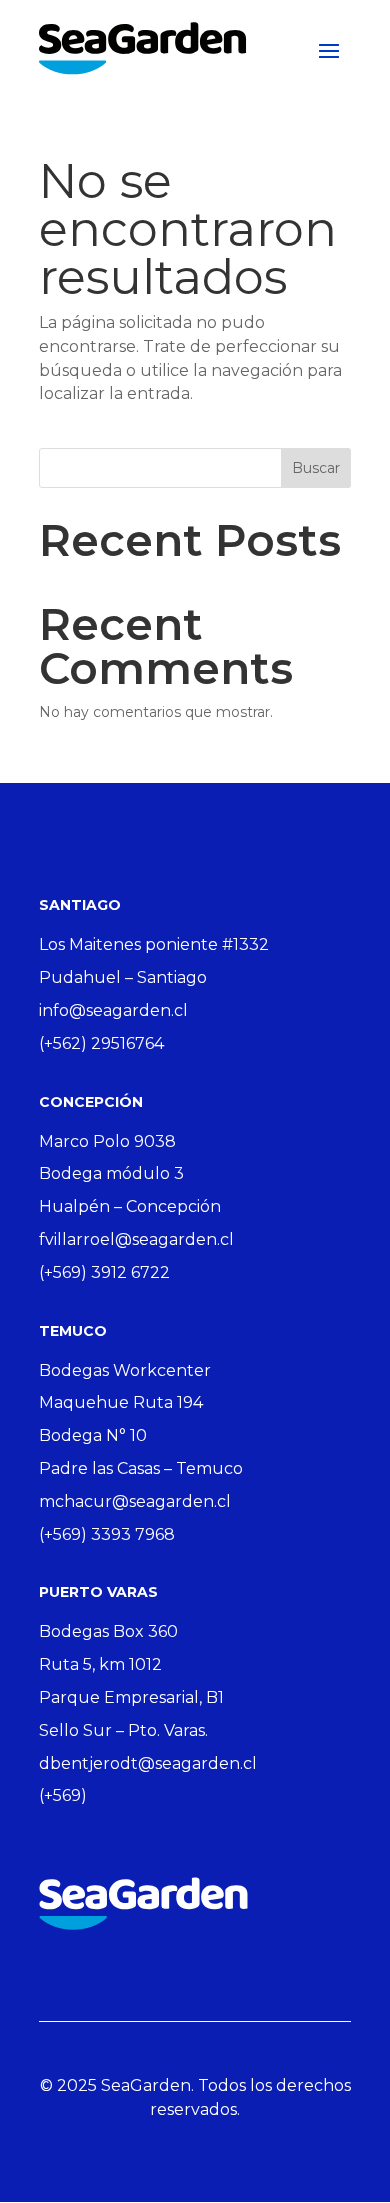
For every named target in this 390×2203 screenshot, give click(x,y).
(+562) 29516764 (101, 1043)
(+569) (63, 1795)
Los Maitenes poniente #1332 (154, 944)
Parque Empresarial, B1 (131, 1697)
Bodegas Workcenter (125, 1370)
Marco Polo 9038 (107, 1141)
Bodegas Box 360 (108, 1631)
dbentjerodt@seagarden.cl (148, 1763)
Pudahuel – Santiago (123, 977)
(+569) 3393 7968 (107, 1534)
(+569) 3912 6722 (104, 1272)
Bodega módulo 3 (111, 1173)
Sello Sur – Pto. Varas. (123, 1730)
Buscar (316, 468)
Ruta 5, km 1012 (100, 1664)
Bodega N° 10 (93, 1435)
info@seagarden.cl (113, 1010)
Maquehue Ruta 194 (121, 1402)
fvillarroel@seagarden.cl (136, 1239)
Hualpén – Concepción (130, 1206)
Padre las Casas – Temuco (141, 1468)
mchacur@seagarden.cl (135, 1501)
